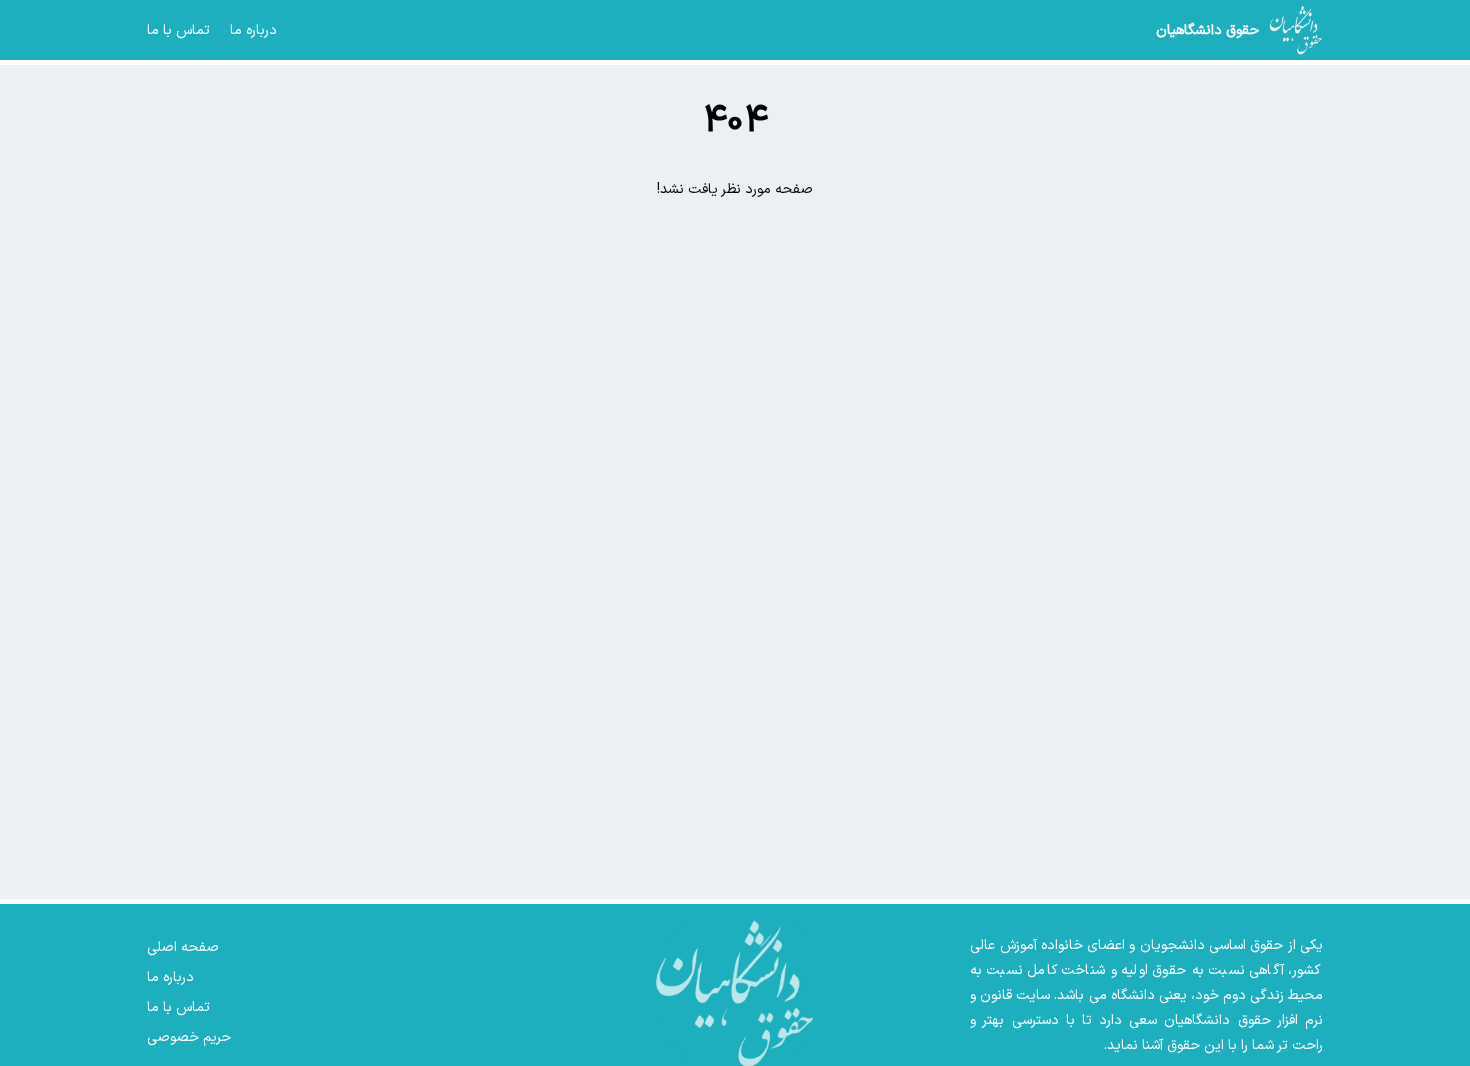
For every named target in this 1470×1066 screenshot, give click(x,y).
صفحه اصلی (183, 947)
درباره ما (253, 30)
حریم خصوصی (189, 1037)
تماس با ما (178, 30)
